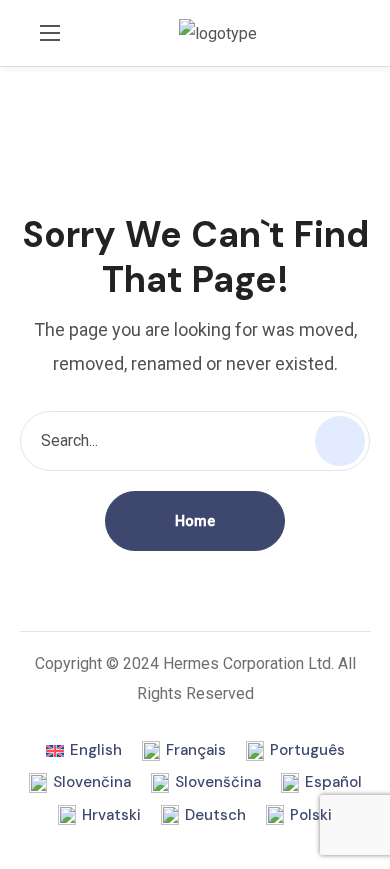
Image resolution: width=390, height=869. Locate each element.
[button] (364, 33)
